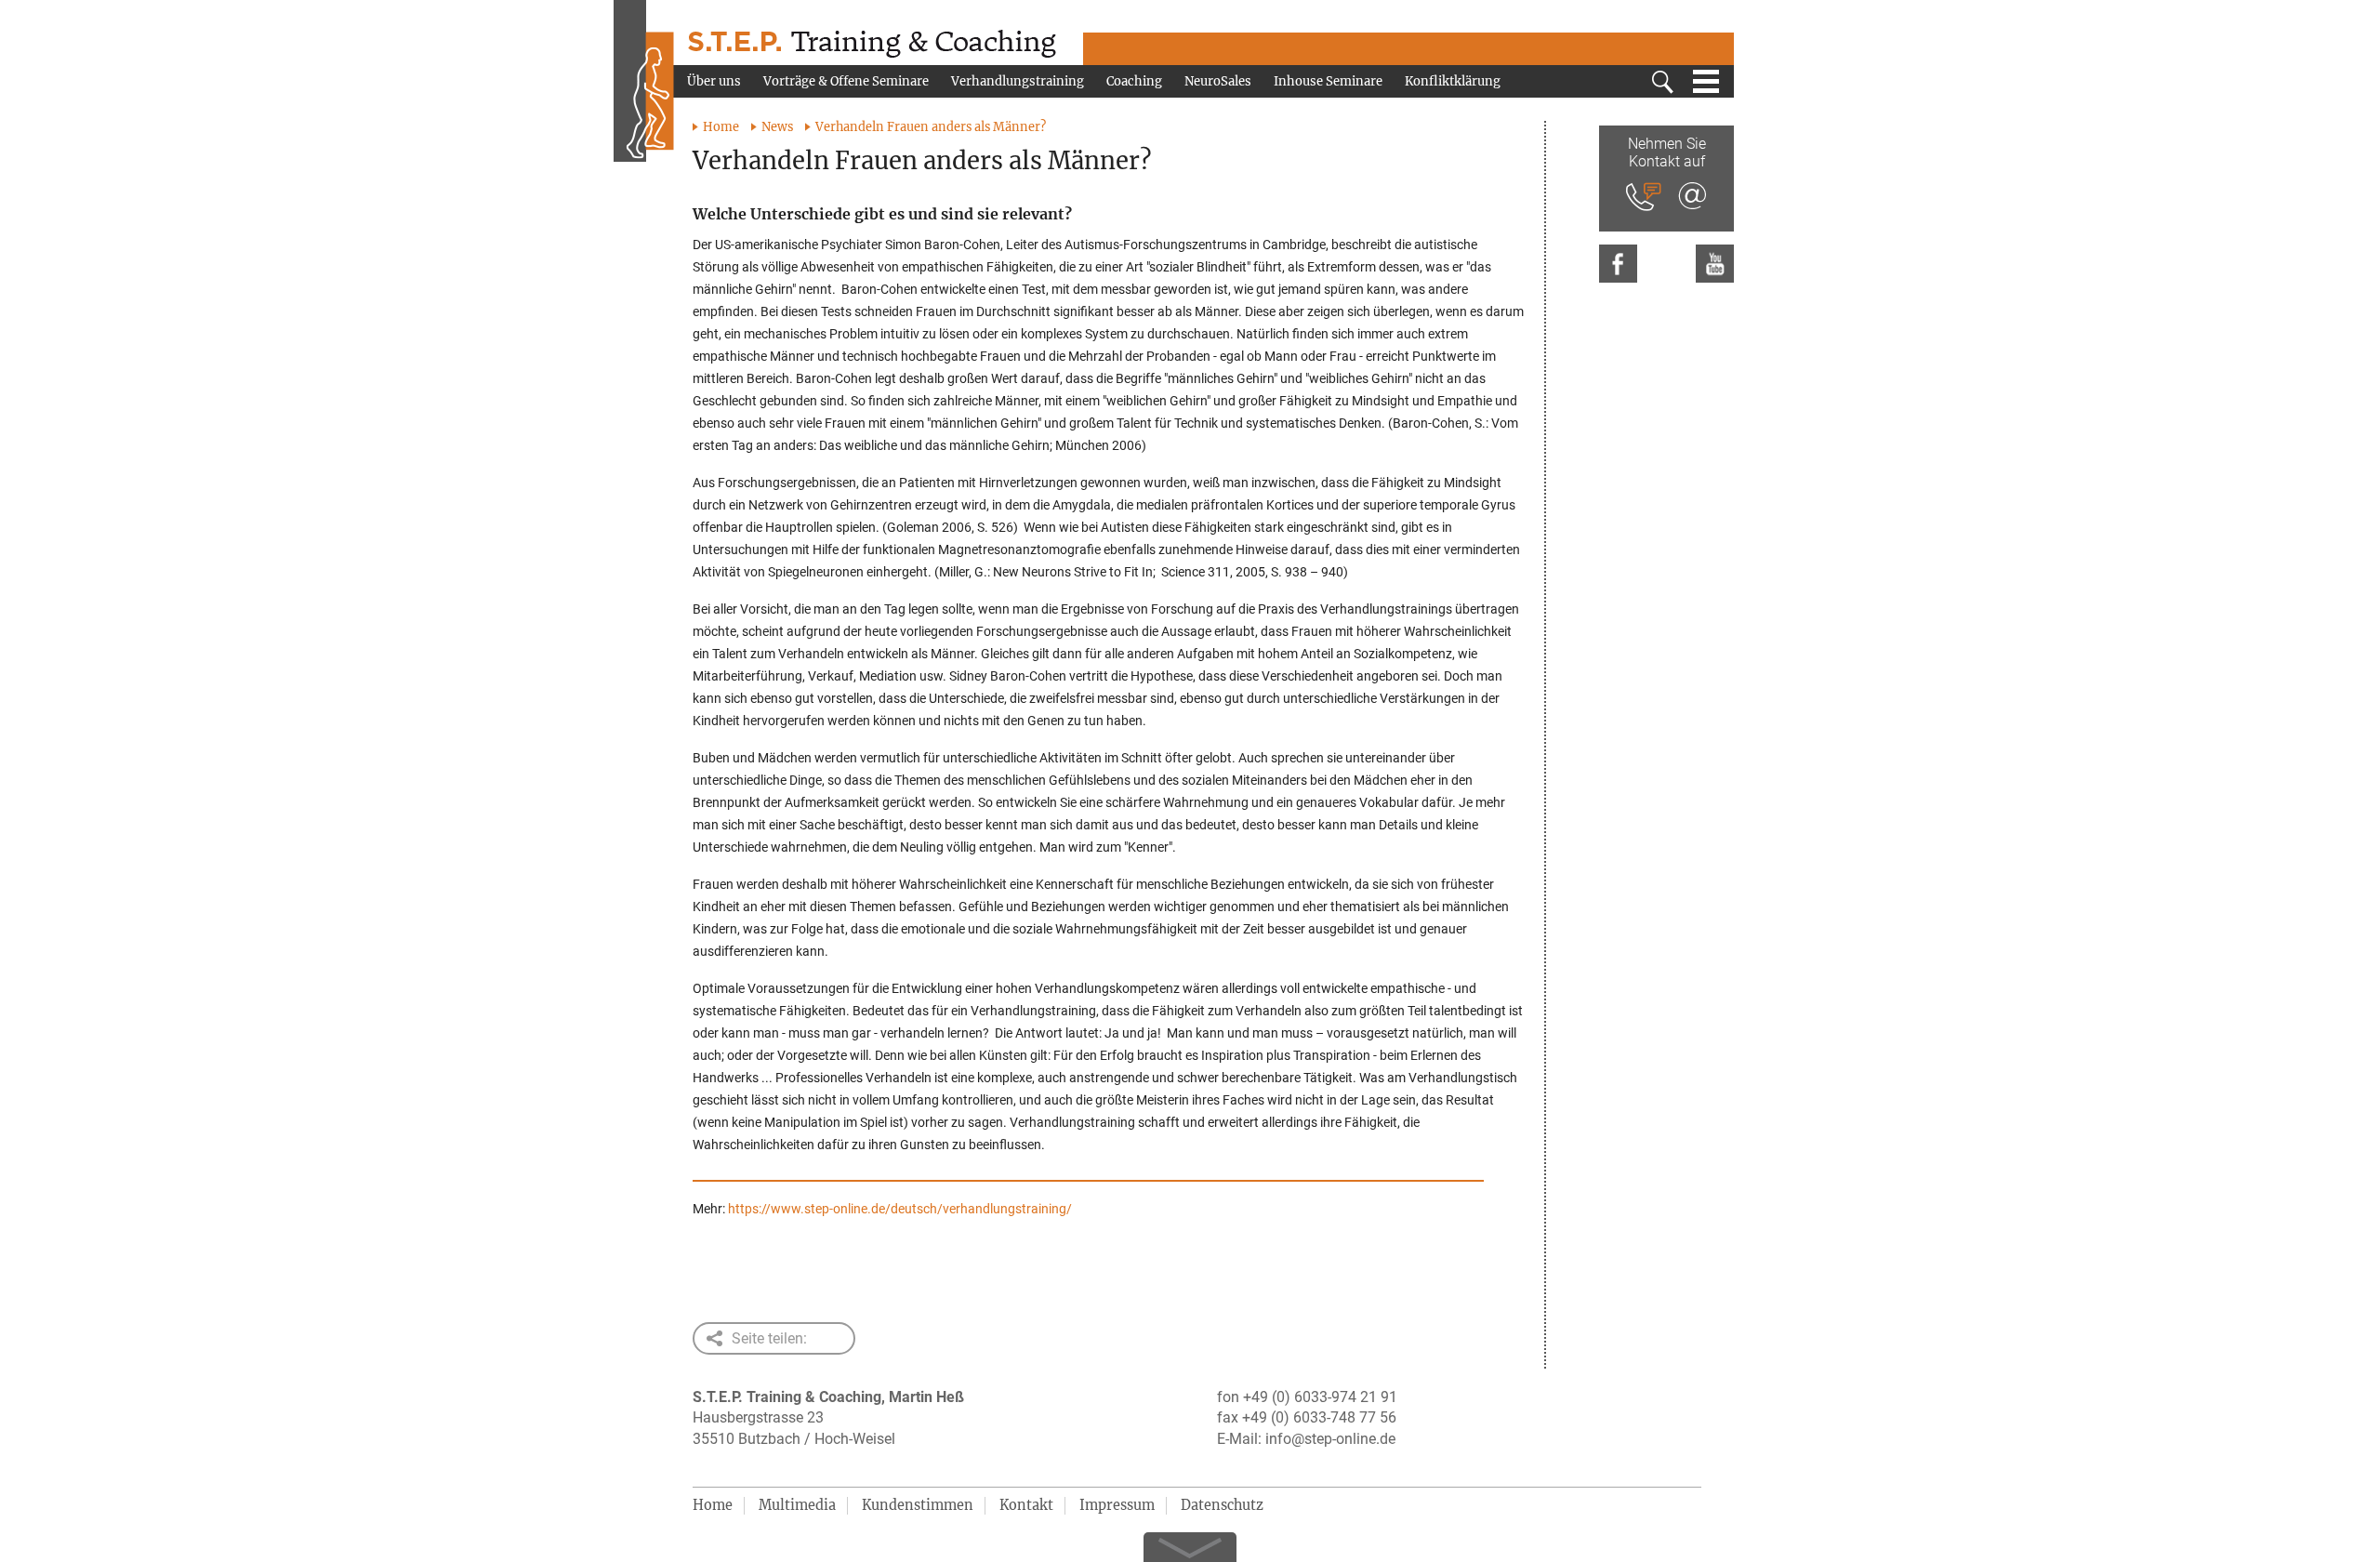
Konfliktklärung (1453, 81)
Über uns (714, 81)
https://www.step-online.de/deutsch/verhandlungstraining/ (900, 1209)
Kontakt (1026, 1505)
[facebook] (1618, 264)
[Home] (644, 84)
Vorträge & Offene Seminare (846, 81)
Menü (1706, 82)
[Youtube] (1715, 264)
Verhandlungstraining (1018, 81)
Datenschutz (1222, 1505)
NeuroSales (1218, 81)
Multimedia (797, 1505)
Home (721, 127)
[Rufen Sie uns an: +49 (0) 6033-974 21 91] (1644, 198)
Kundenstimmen (918, 1505)
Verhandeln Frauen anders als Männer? (931, 127)
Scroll (1190, 1542)
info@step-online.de (1330, 1439)
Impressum (1117, 1505)
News (777, 127)
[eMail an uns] (1692, 198)
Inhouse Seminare (1328, 81)
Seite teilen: (769, 1338)
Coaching (1134, 81)
